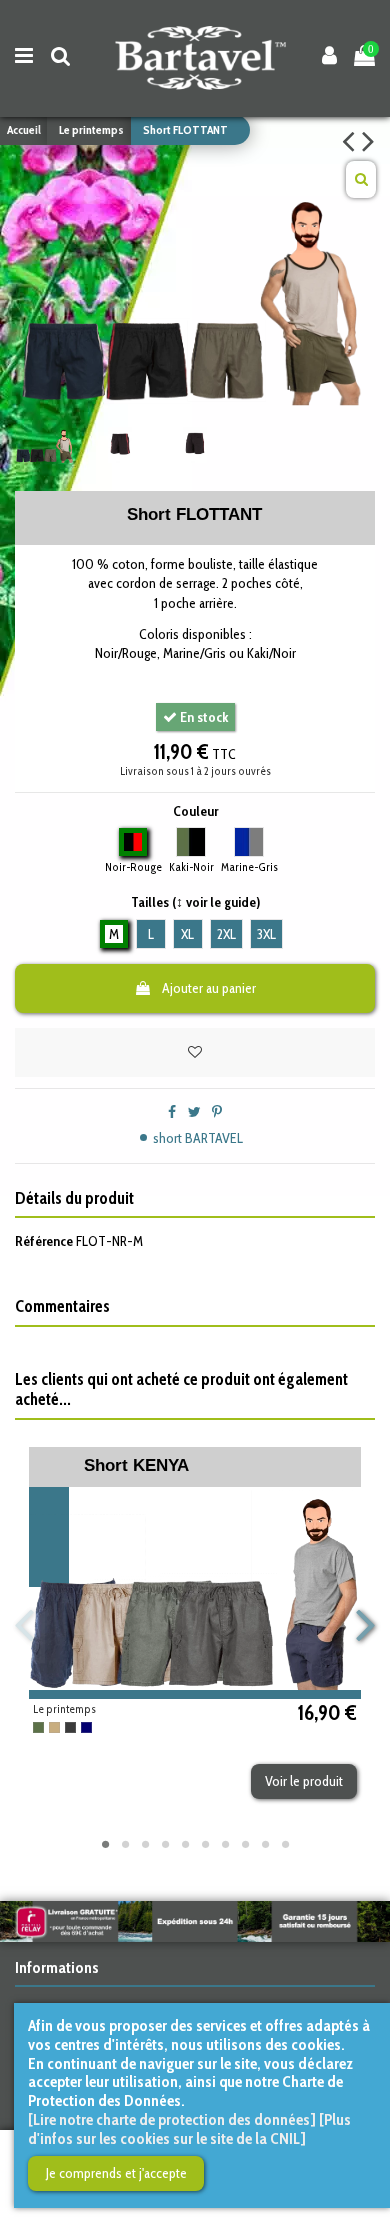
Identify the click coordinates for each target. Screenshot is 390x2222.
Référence (44, 1241)
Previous (26, 1626)
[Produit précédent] (352, 140)
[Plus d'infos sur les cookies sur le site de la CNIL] (189, 2129)
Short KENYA (136, 1465)
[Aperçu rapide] (317, 1692)
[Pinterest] (217, 1112)
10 (285, 1844)
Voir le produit (304, 1781)
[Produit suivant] (368, 140)
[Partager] (172, 1112)
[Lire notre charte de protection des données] (172, 2119)
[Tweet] (194, 1112)
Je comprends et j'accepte (116, 2173)
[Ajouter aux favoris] (195, 1052)
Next (365, 1626)
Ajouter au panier (209, 988)
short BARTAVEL (198, 1138)
